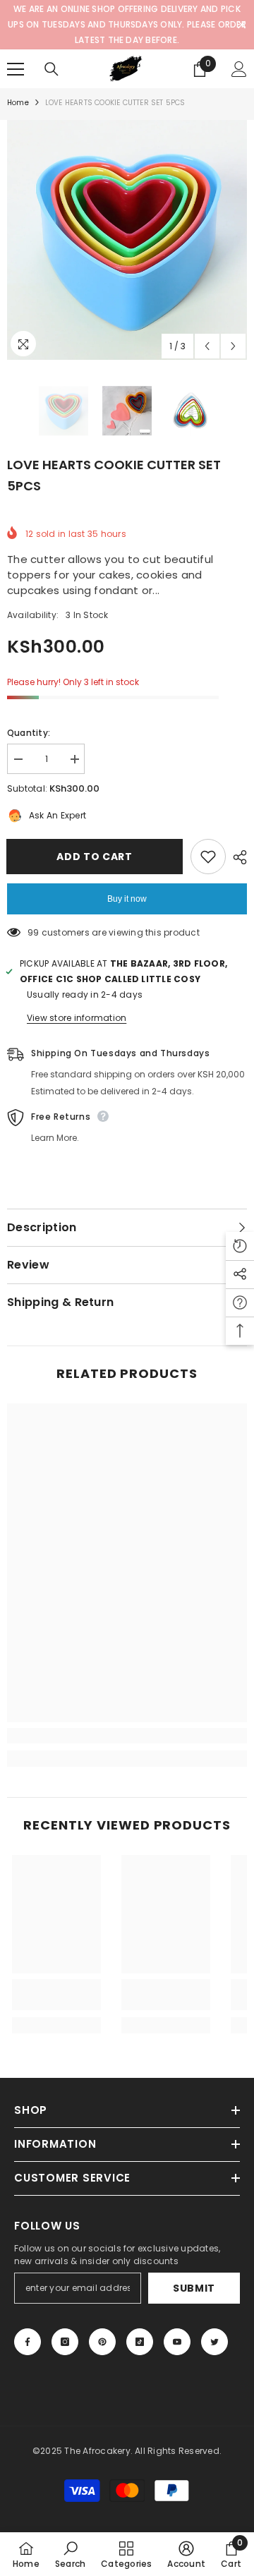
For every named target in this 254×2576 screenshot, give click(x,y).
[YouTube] (177, 2342)
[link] (127, 1736)
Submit (194, 2288)
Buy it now (127, 899)
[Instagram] (65, 2342)
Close (242, 25)
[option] (127, 240)
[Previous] (207, 346)
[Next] (233, 346)
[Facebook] (28, 2342)
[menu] (16, 69)
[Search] (52, 69)
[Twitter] (214, 2342)
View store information (77, 1018)
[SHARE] (236, 857)
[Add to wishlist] (208, 857)
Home (18, 103)
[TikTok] (140, 2342)
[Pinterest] (102, 2342)
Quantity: (29, 733)
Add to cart (92, 857)
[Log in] (239, 69)
